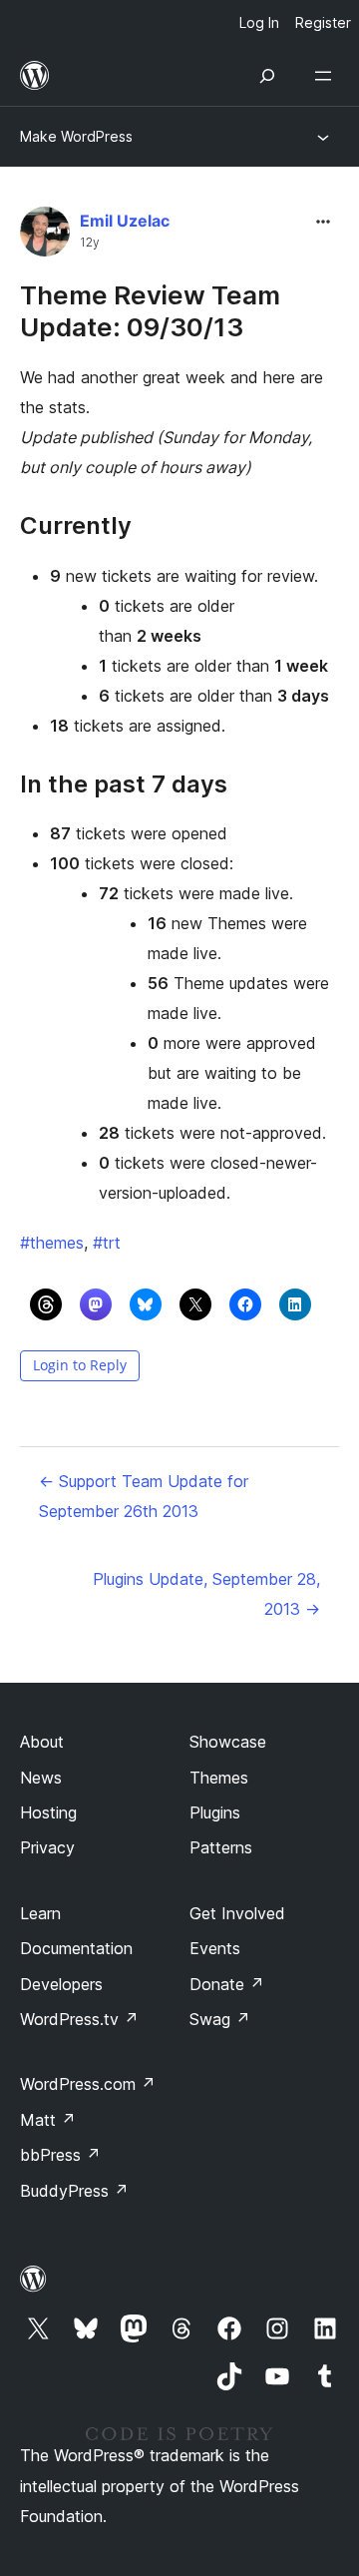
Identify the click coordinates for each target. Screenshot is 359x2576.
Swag (220, 2019)
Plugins (215, 1812)
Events (215, 1948)
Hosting (48, 1812)
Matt (48, 2120)
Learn (40, 1913)
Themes (219, 1778)
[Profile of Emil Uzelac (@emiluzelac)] (45, 236)
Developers (61, 1984)
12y (90, 243)
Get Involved (237, 1913)
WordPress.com (88, 2084)
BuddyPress (74, 2191)
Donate (227, 1984)
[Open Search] (267, 76)
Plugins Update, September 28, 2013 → (206, 1594)
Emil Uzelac (125, 221)
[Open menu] (327, 76)
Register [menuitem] (323, 22)
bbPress (60, 2155)
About (42, 1742)
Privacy (47, 1847)
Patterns (221, 1847)
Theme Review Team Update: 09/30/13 (150, 310)
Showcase (228, 1742)
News (41, 1778)
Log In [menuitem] (259, 22)
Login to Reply (80, 1365)
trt (107, 1243)
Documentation (76, 1948)
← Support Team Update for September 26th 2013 (144, 1496)
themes (52, 1243)
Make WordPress (76, 136)
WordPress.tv (79, 2019)
